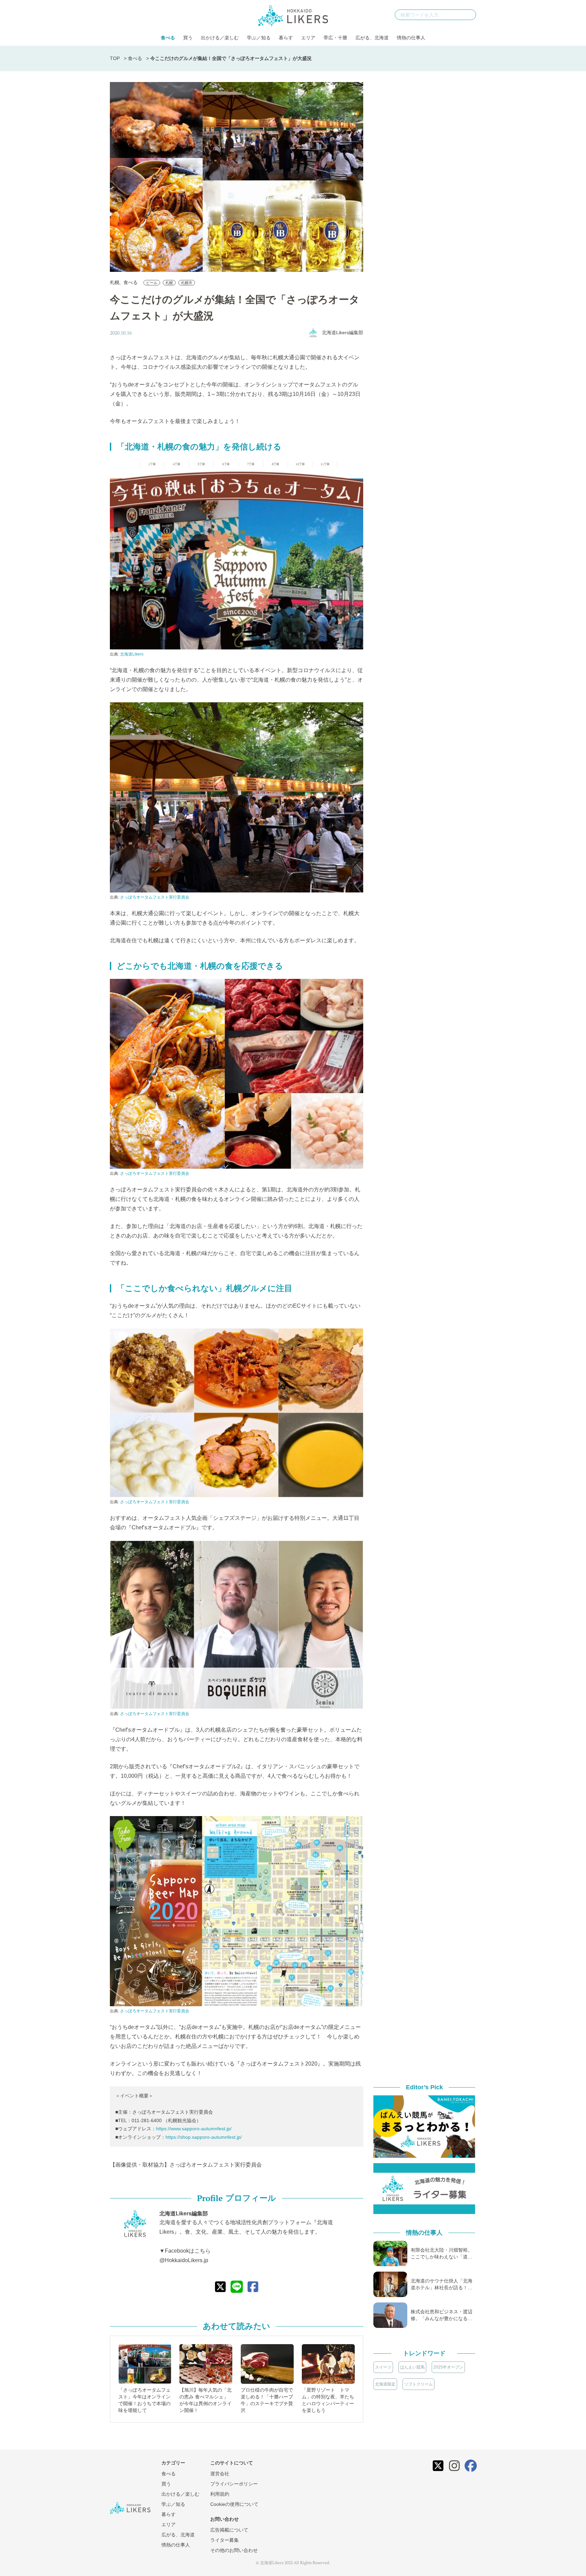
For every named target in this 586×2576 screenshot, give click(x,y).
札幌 (115, 282)
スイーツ (383, 2367)
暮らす (286, 38)
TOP (115, 58)
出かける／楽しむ (220, 38)
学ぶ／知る (259, 38)
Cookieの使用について (234, 2504)
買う (188, 38)
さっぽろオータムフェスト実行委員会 (155, 897)
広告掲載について (229, 2530)
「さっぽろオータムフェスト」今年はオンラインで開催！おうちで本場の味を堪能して (144, 2400)
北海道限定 (385, 2384)
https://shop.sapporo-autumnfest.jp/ (204, 2137)
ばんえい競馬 (412, 2367)
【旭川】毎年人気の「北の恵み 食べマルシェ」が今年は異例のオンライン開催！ (206, 2400)
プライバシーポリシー (234, 2484)
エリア (308, 38)
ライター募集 (224, 2540)
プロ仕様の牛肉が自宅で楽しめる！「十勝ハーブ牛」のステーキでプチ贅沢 (267, 2400)
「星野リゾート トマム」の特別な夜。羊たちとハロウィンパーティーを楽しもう (328, 2400)
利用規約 (220, 2494)
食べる (168, 38)
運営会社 (220, 2474)
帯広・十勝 (335, 38)
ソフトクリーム (418, 2384)
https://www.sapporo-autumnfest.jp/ (194, 2129)
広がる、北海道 (372, 38)
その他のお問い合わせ (234, 2550)
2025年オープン (448, 2367)
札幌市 (187, 283)
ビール (152, 283)
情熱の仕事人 (411, 38)
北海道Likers (132, 654)
